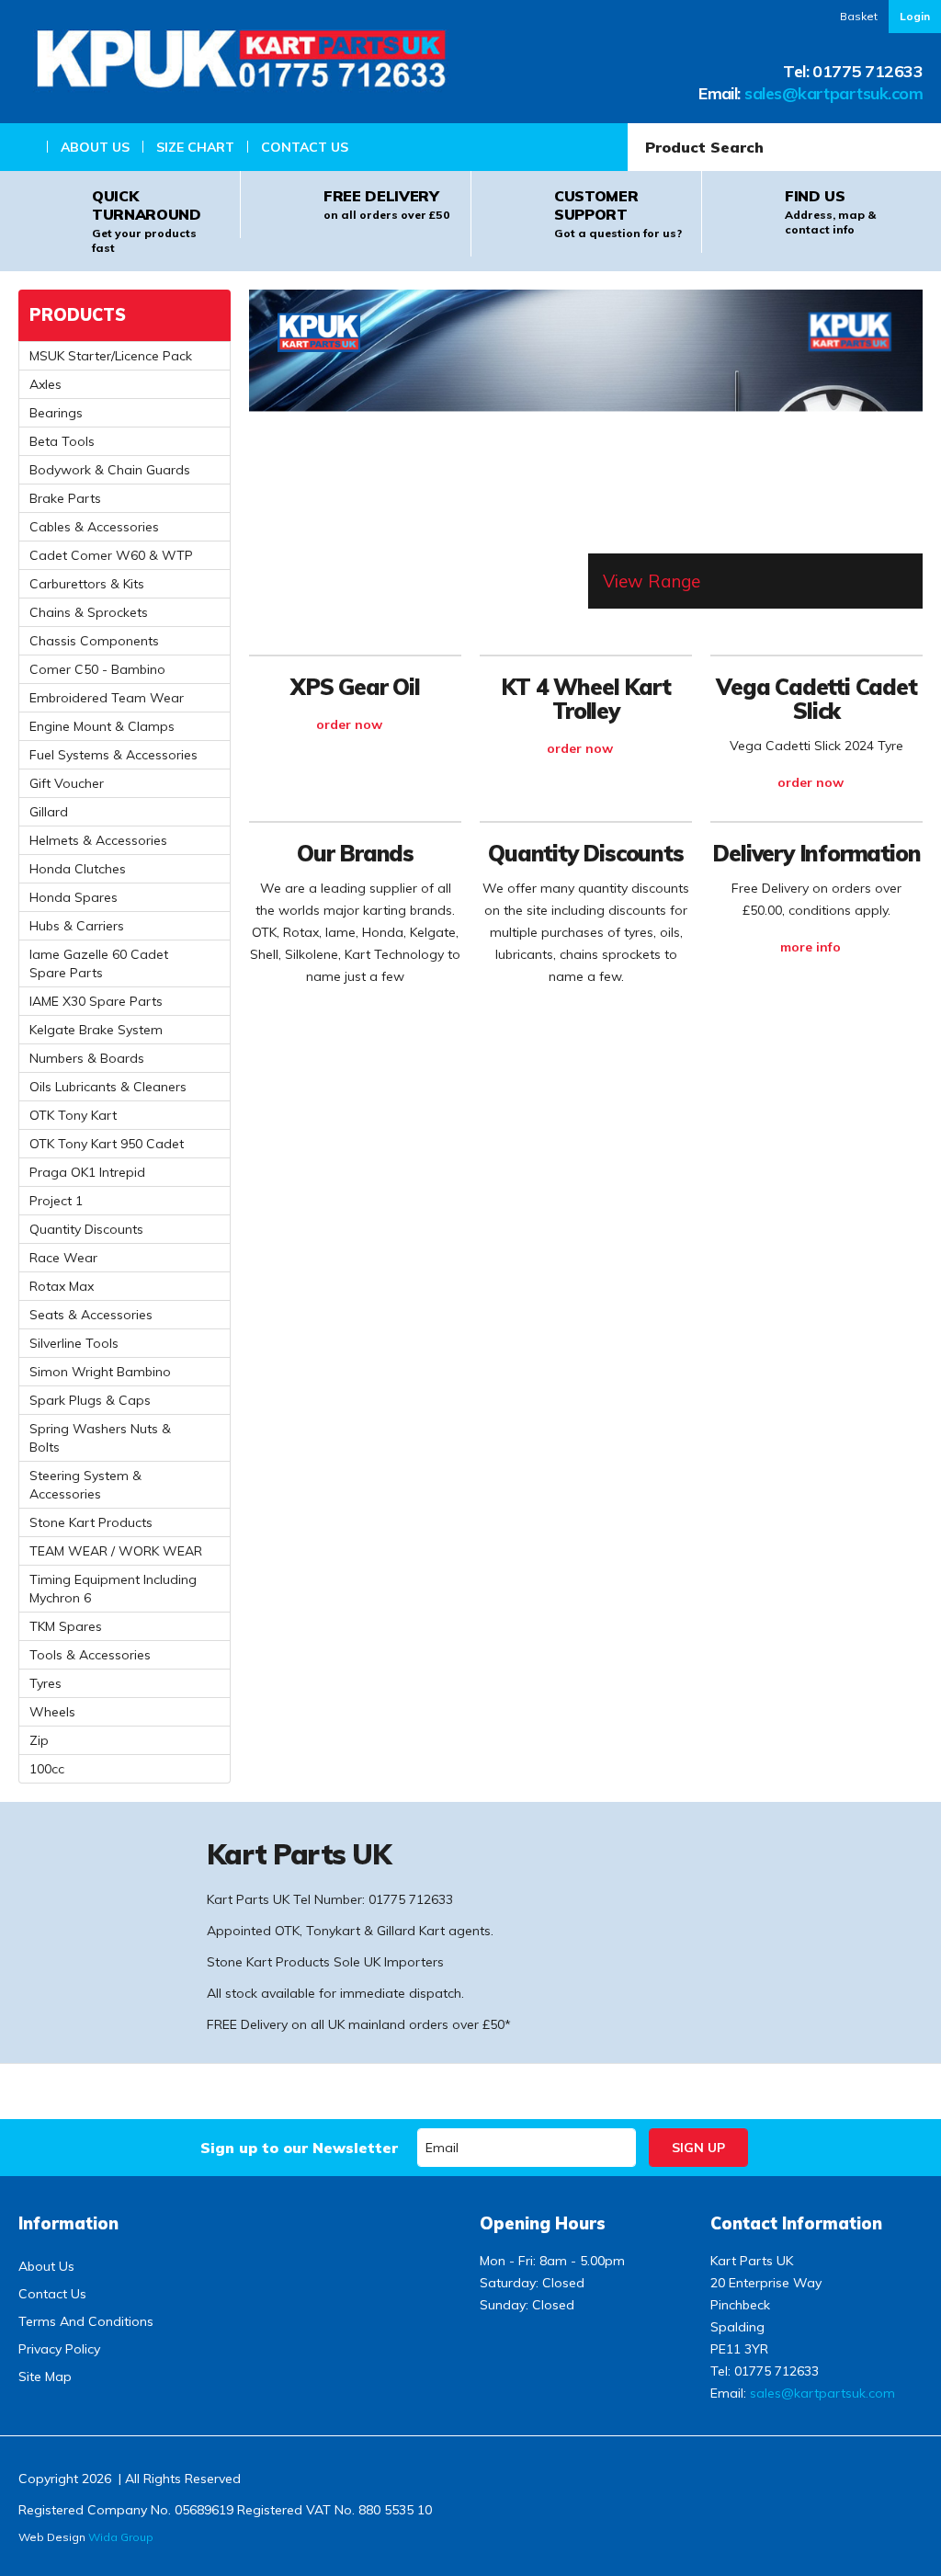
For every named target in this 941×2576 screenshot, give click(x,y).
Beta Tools (62, 441)
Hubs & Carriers (77, 926)
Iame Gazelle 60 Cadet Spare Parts (99, 963)
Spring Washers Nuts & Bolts (100, 1438)
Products (78, 315)
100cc (47, 1769)
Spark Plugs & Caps (90, 1400)
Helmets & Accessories (98, 840)
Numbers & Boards (87, 1058)
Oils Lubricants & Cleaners (108, 1087)
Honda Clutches (78, 869)
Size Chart (195, 147)
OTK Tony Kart (73, 1115)
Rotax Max (62, 1286)
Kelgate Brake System (96, 1030)
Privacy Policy (59, 2349)
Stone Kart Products (91, 1522)
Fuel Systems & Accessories (113, 755)
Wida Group (121, 2537)
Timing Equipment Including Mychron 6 (113, 1589)
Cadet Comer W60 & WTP (111, 555)
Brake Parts (65, 498)
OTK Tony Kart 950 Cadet (107, 1144)
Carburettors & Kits (87, 584)
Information (68, 2223)
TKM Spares (66, 1626)
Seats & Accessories (91, 1315)
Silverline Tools (74, 1343)
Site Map (45, 2377)
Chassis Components (94, 641)
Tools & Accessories (90, 1655)
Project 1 (56, 1201)
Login (915, 16)
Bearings (56, 413)
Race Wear (63, 1258)
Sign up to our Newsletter (299, 2148)
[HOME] (24, 147)
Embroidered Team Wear (107, 698)
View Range (652, 581)
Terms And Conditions (86, 2321)
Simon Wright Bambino (100, 1372)
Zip (39, 1740)
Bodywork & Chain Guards (110, 470)
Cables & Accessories (94, 527)
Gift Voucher (67, 783)
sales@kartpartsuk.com (833, 93)
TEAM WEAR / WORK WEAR (116, 1551)
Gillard (49, 812)
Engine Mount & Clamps (102, 726)
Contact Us (305, 147)
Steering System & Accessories (85, 1485)
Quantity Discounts (86, 1229)
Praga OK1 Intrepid (87, 1172)
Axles (45, 384)
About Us (95, 147)
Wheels (52, 1712)
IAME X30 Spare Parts (96, 1001)
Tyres (45, 1683)
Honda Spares (74, 897)
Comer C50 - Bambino (97, 669)
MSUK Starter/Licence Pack (111, 356)
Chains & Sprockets (89, 612)
